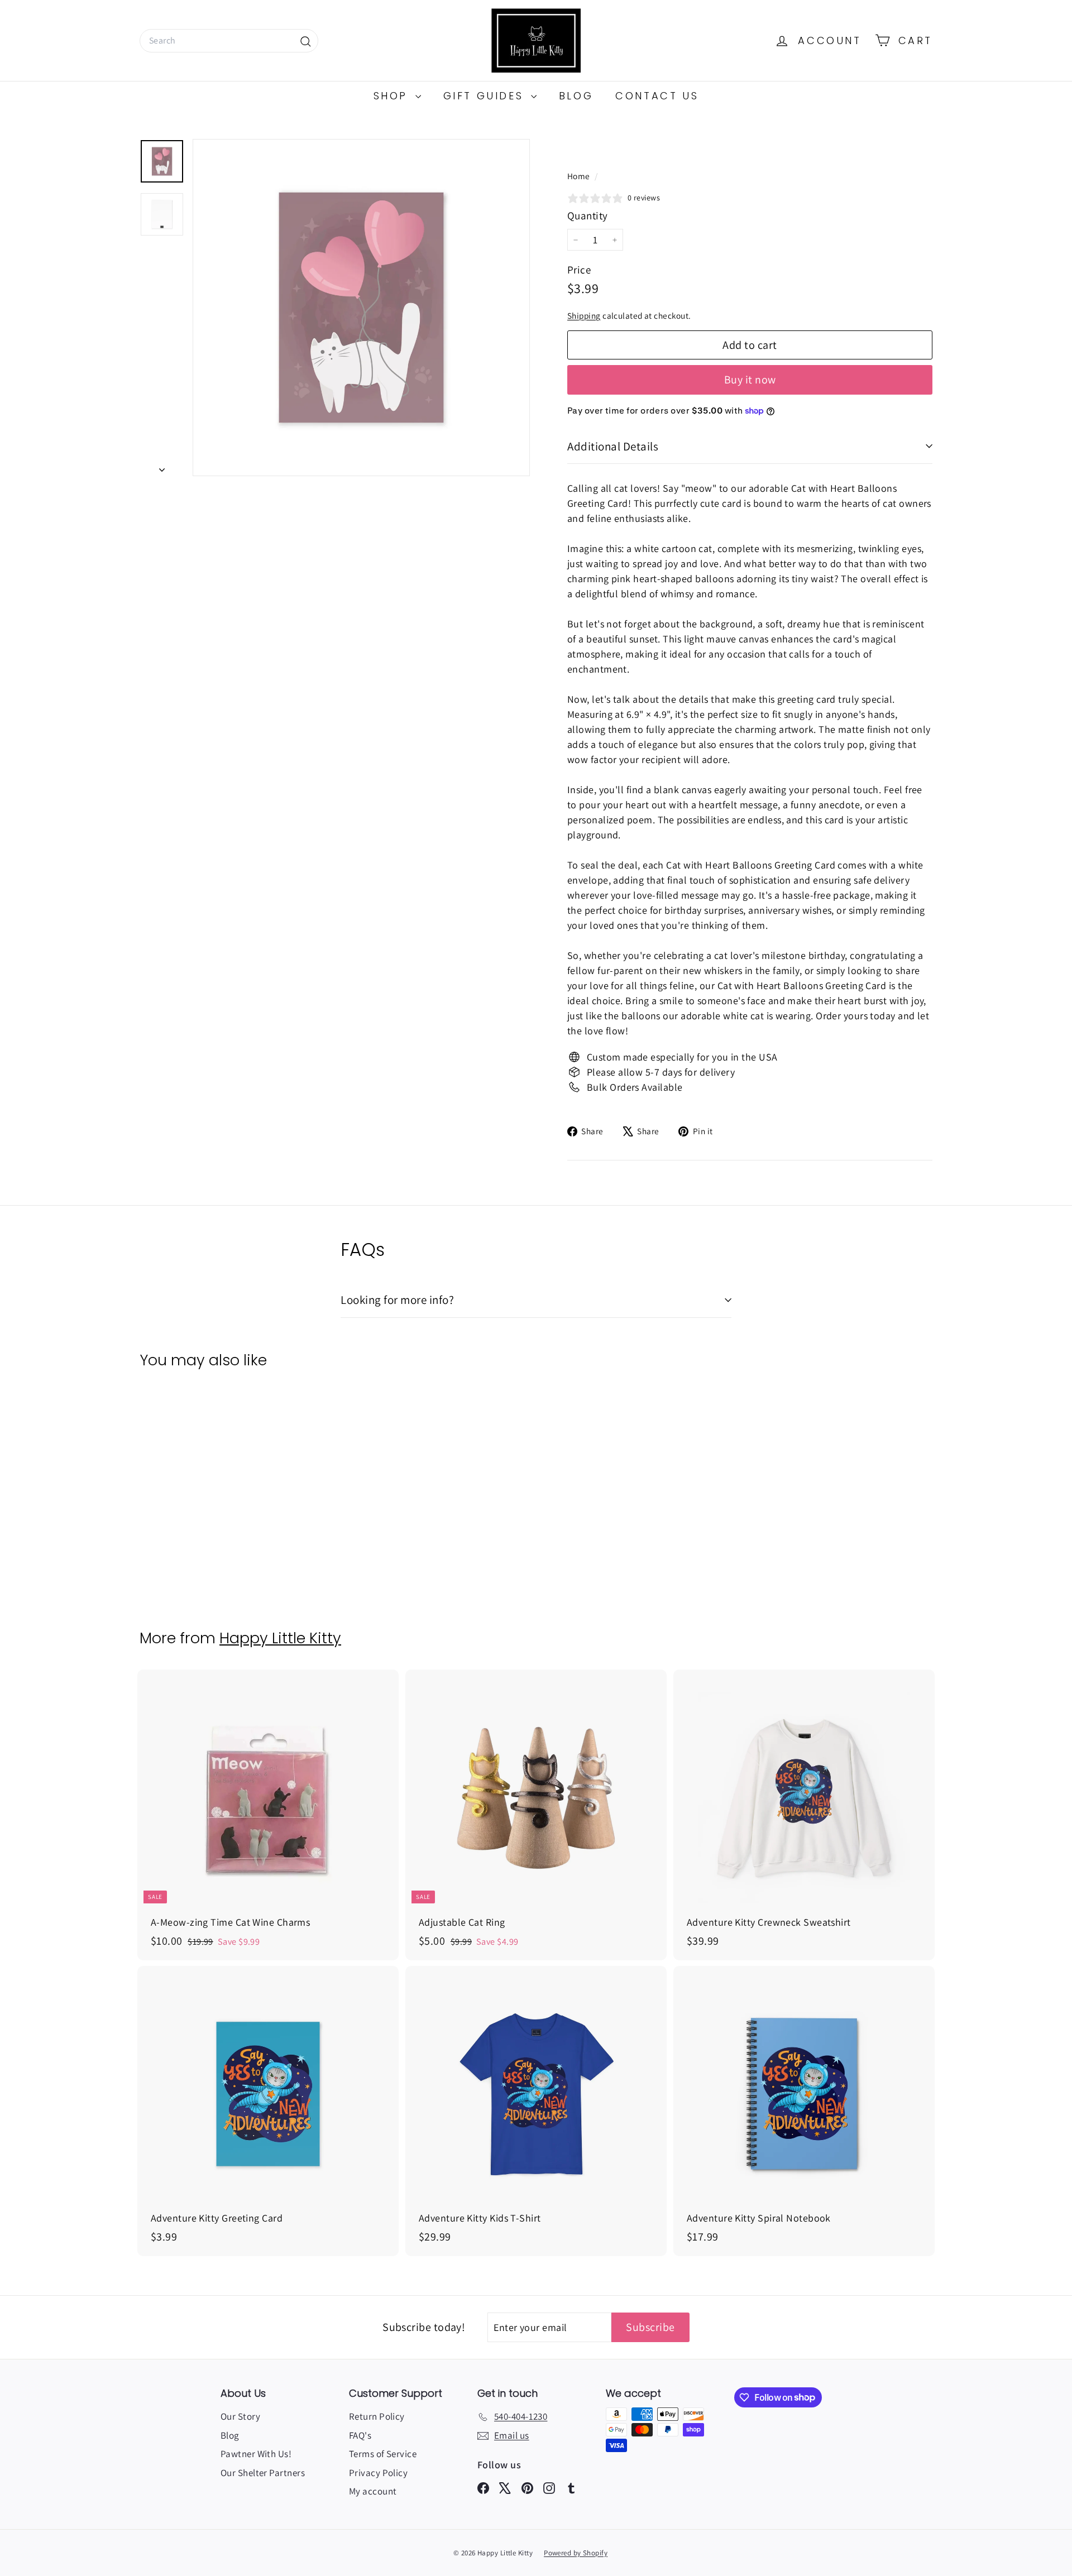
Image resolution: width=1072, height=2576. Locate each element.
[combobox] (229, 41)
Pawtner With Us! (256, 2454)
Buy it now (750, 380)
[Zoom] (361, 308)
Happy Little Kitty (280, 1638)
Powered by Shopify (576, 2553)
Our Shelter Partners (263, 2473)
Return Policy (377, 2416)
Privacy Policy (378, 2473)
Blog (576, 96)
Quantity (588, 215)
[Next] (162, 466)
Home (580, 176)
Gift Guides (486, 96)
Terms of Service (383, 2454)
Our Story (240, 2416)
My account (373, 2491)
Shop (393, 96)
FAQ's (360, 2435)
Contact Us (657, 96)
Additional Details (613, 446)
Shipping (584, 315)
